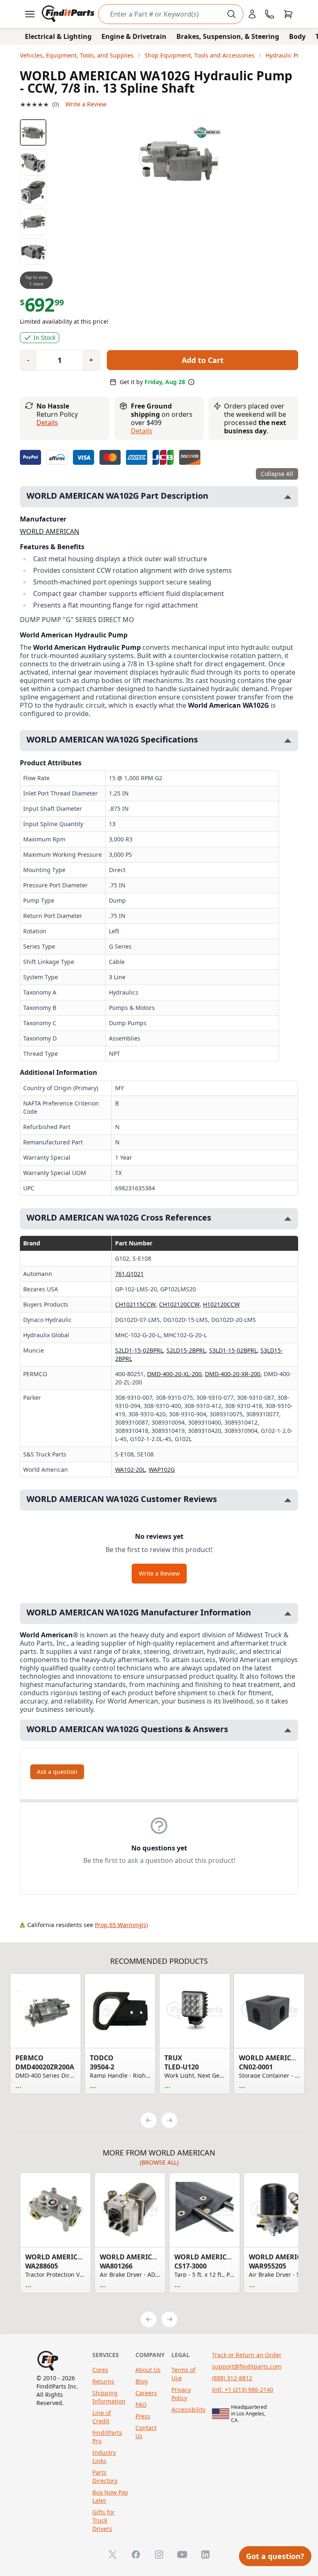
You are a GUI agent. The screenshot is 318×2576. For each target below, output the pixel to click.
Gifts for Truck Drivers (104, 2520)
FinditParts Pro (107, 2437)
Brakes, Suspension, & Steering (228, 36)
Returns (103, 2381)
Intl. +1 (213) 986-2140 (243, 2390)
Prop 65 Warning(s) (121, 1925)
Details (47, 423)
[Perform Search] (231, 14)
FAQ (141, 2404)
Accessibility (188, 2409)
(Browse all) (159, 2162)
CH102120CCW (179, 1304)
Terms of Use (183, 2374)
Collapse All (277, 474)
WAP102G (162, 1469)
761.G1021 (129, 1274)
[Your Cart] (288, 14)
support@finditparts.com (247, 2366)
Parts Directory (105, 2476)
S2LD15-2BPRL (186, 1350)
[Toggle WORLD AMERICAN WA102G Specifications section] (288, 741)
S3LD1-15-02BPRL (233, 1350)
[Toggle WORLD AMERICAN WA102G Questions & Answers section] (288, 1730)
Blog (142, 2381)
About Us (148, 2370)
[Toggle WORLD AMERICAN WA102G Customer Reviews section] (288, 1500)
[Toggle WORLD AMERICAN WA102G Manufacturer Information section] (288, 1614)
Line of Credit (102, 2417)
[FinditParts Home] (69, 14)
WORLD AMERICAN (49, 531)
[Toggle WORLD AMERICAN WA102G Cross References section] (288, 1219)
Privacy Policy (181, 2394)
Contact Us (146, 2432)
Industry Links (104, 2457)
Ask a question (57, 1772)
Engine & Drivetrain (134, 36)
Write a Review (86, 104)
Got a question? (275, 2556)
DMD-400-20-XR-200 (233, 1374)
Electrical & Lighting (58, 36)
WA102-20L (130, 1469)
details (142, 431)
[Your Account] (252, 14)
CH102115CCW (135, 1304)
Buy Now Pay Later (110, 2496)
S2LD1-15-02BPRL (139, 1350)
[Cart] (288, 14)
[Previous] (149, 2120)
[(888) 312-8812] (270, 14)
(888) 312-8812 (232, 2378)
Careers (146, 2393)
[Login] (252, 14)
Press (143, 2416)
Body (297, 36)
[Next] (169, 2120)
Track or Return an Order (247, 2355)
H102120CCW (221, 1304)
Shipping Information (109, 2397)
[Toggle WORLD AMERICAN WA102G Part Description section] (288, 497)
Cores (100, 2370)
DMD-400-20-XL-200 (174, 1374)
